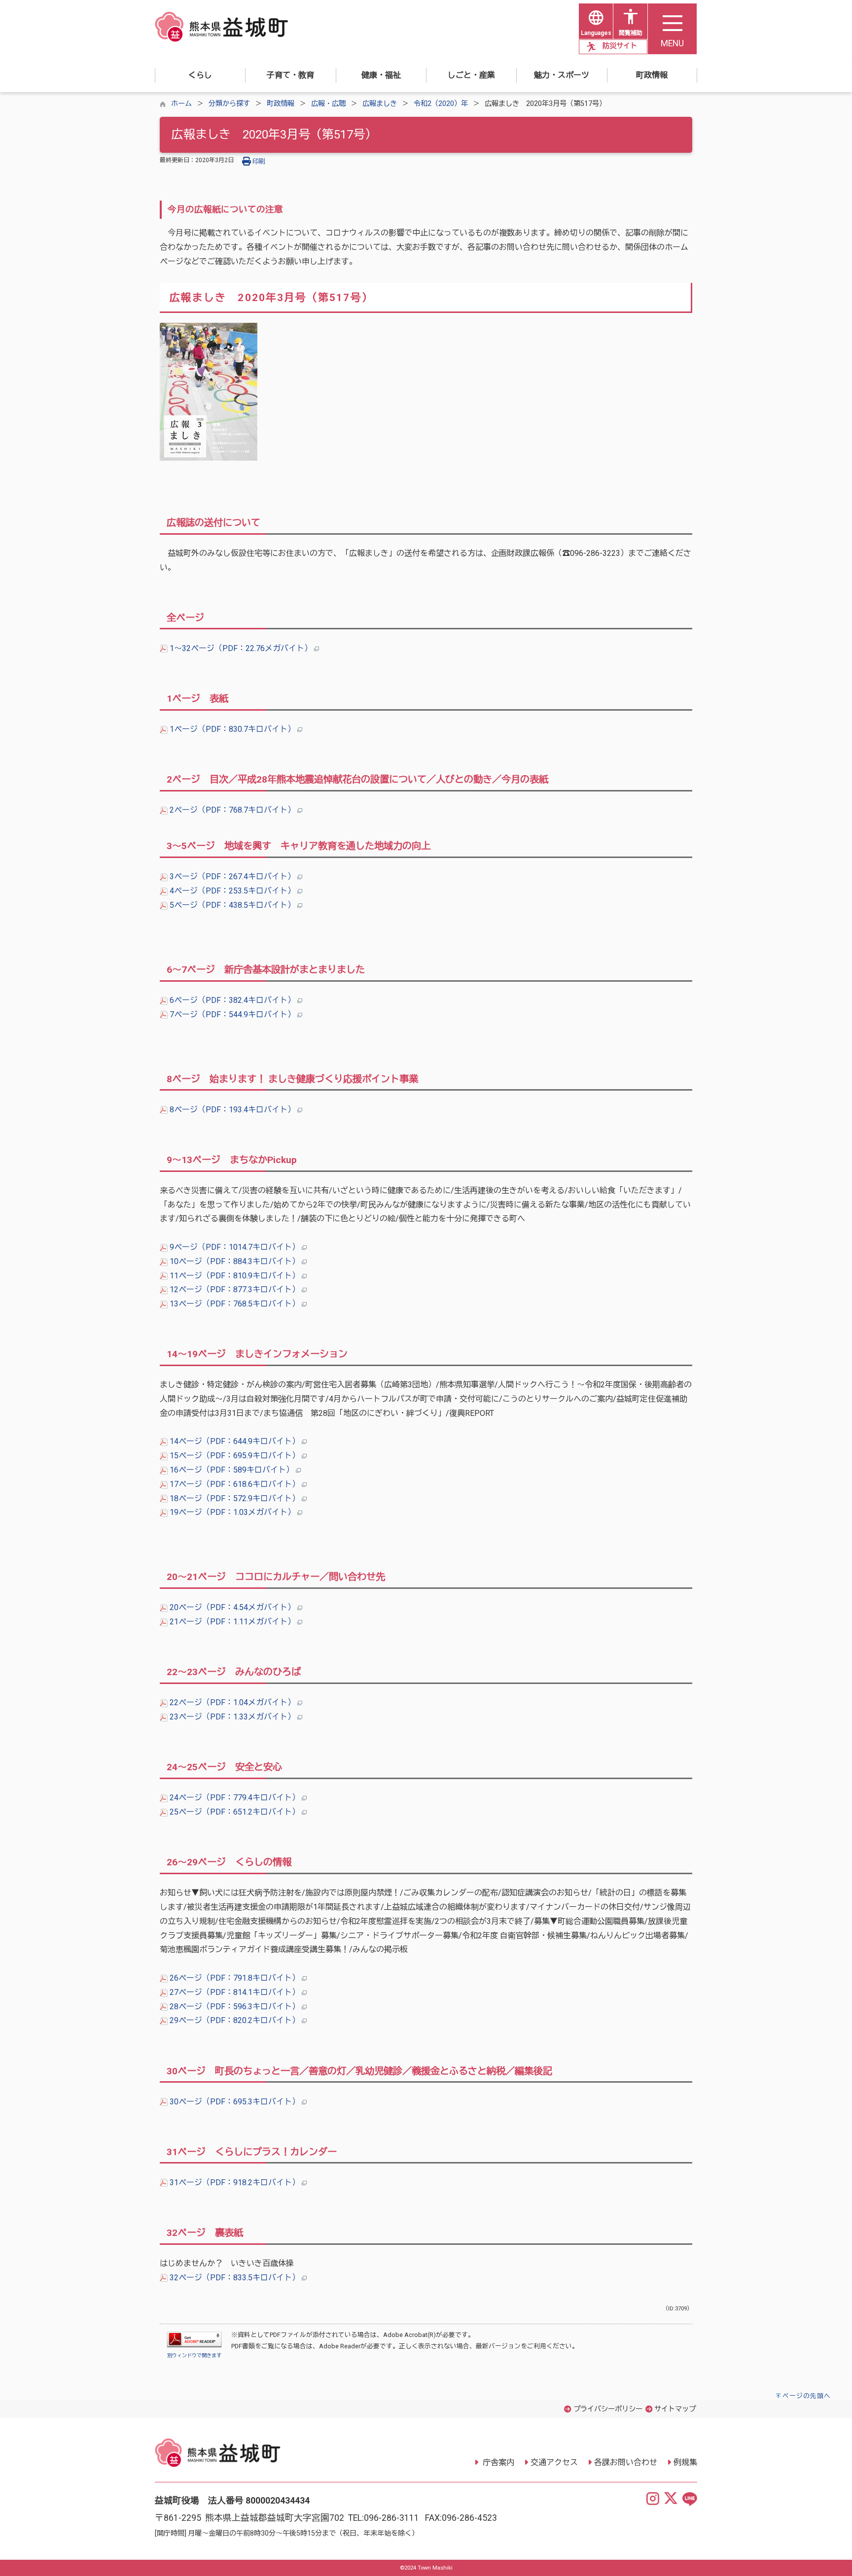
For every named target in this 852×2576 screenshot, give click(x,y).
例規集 (685, 2462)
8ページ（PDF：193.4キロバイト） (232, 1110)
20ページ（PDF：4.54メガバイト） (232, 1607)
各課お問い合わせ (626, 2462)
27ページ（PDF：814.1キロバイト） (235, 1992)
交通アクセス (554, 2462)
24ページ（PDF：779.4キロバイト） (235, 1798)
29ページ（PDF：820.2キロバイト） (235, 2020)
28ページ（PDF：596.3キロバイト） (235, 2007)
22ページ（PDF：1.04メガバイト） (232, 1702)
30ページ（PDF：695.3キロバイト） (235, 2102)
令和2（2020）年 (441, 104)
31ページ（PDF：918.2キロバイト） (235, 2182)
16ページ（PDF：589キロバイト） (232, 1470)
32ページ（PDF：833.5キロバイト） (235, 2278)
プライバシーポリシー (608, 2409)
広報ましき (380, 104)
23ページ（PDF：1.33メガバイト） (232, 1717)
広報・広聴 (328, 104)
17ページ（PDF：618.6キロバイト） (235, 1484)
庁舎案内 (497, 2462)
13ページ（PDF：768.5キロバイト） (235, 1304)
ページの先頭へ (807, 2396)
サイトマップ (675, 2409)
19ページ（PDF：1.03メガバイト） (232, 1512)
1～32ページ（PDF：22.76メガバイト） (241, 648)
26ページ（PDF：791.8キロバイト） (235, 1978)
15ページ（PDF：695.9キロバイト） (235, 1456)
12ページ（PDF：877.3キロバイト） (235, 1289)
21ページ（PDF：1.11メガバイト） (232, 1622)
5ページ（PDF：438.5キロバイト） (232, 905)
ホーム (181, 104)
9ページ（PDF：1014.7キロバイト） (235, 1247)
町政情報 (281, 104)
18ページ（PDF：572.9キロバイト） (235, 1498)
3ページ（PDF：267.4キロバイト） (232, 876)
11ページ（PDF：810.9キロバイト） (235, 1276)
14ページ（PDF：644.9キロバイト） (235, 1441)
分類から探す (229, 104)
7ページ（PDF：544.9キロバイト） (232, 1014)
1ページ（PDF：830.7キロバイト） (232, 729)
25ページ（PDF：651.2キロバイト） (235, 1812)
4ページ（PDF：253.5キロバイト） (232, 891)
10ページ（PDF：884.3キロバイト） (235, 1261)
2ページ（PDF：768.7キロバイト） (232, 810)
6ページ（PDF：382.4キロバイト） (232, 1000)
